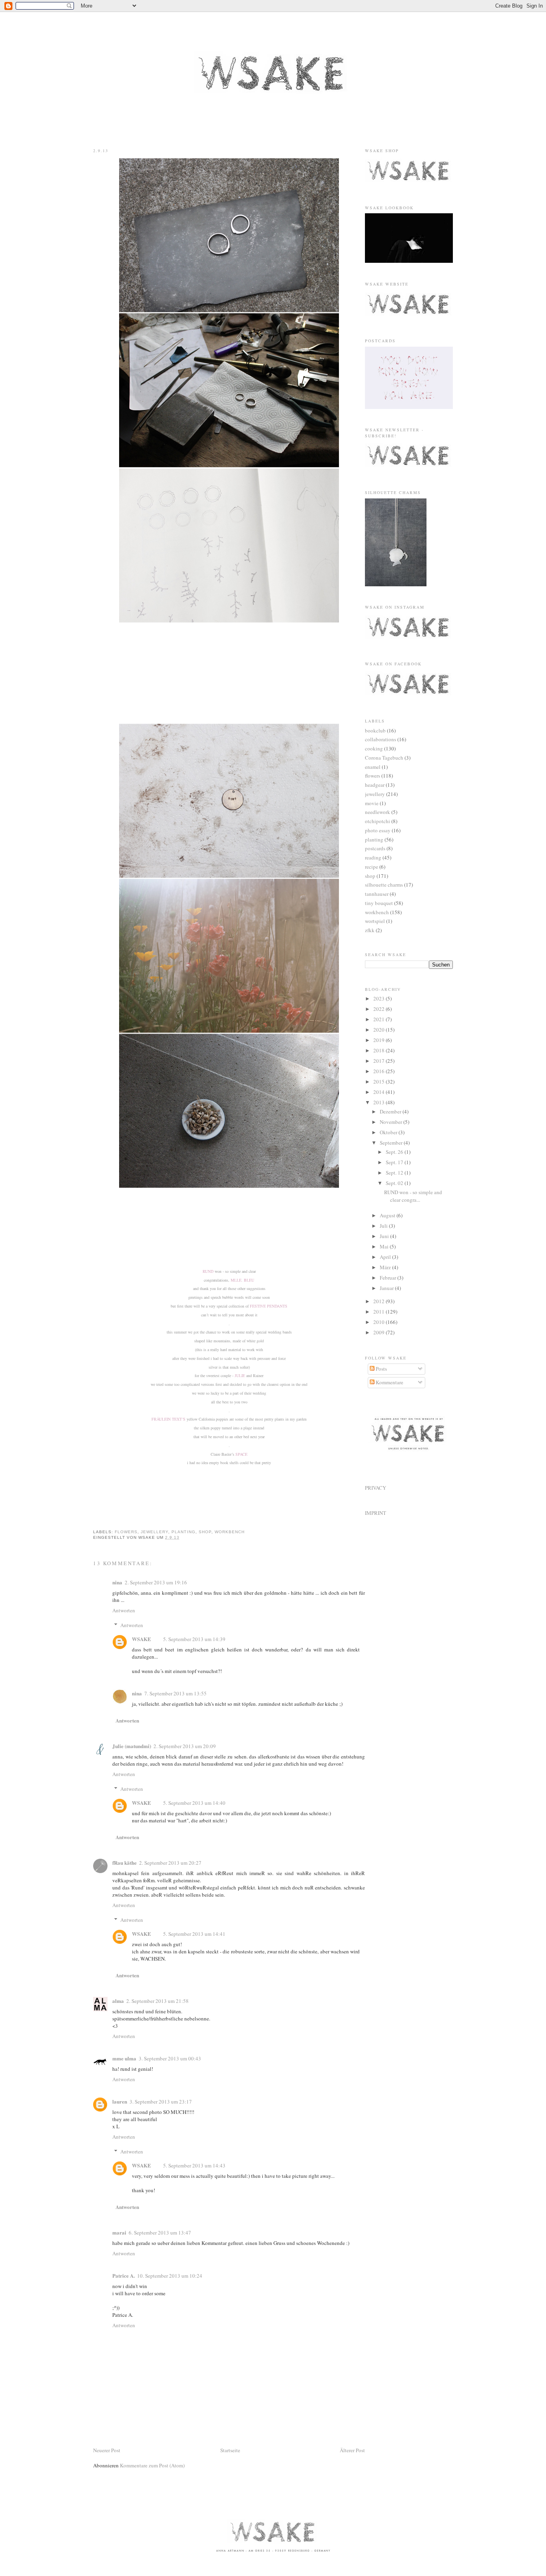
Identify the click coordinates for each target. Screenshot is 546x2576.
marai (119, 2232)
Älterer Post (352, 2450)
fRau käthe (125, 1863)
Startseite (230, 2450)
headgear (375, 785)
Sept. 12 (395, 1173)
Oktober (389, 1132)
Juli (384, 1226)
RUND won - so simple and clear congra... (413, 1196)
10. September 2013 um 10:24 (170, 2276)
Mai (385, 1246)
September (392, 1143)
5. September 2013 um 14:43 (194, 2165)
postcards (375, 848)
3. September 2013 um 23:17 (161, 2102)
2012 (380, 1301)
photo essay (378, 830)
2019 (380, 1040)
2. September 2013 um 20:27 (170, 1863)
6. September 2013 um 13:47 (160, 2233)
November (392, 1122)
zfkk (370, 930)
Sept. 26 (395, 1152)
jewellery (154, 1532)
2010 (380, 1322)
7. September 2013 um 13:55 (175, 1693)
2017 (380, 1061)
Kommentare (389, 1382)
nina (117, 1582)
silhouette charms (384, 885)
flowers (126, 1532)
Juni (385, 1236)
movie (372, 803)
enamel (373, 767)
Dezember (391, 1111)
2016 (380, 1071)
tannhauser (377, 894)
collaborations (381, 739)
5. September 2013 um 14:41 (194, 1934)
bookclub (375, 730)
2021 (380, 1019)
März (386, 1267)
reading (373, 857)
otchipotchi (378, 821)
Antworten (124, 1610)
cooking (374, 748)
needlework (378, 812)
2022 (380, 1009)
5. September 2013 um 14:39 (194, 1639)
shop (205, 1532)
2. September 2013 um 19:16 (156, 1582)
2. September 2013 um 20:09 (185, 1746)
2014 (380, 1092)
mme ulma (124, 2058)
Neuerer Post (107, 2450)
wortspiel (375, 921)
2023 (380, 998)
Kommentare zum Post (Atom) (152, 2465)
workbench (230, 1532)
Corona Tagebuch (384, 758)
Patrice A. (124, 2275)
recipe (372, 867)
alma (118, 2001)
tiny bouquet (379, 903)
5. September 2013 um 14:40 (194, 1803)
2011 (380, 1312)
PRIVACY (376, 1488)
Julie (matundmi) (132, 1746)
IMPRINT (376, 1513)
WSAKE (141, 1639)
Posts (381, 1369)
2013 (380, 1102)
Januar (387, 1288)
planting (183, 1532)
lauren (120, 2101)
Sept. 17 (395, 1162)
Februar (389, 1278)
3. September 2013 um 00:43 (170, 2058)
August (388, 1215)
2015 (380, 1082)
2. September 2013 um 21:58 (157, 2001)
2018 (380, 1050)
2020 (380, 1030)
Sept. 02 (395, 1183)
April (386, 1257)
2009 (380, 1332)
